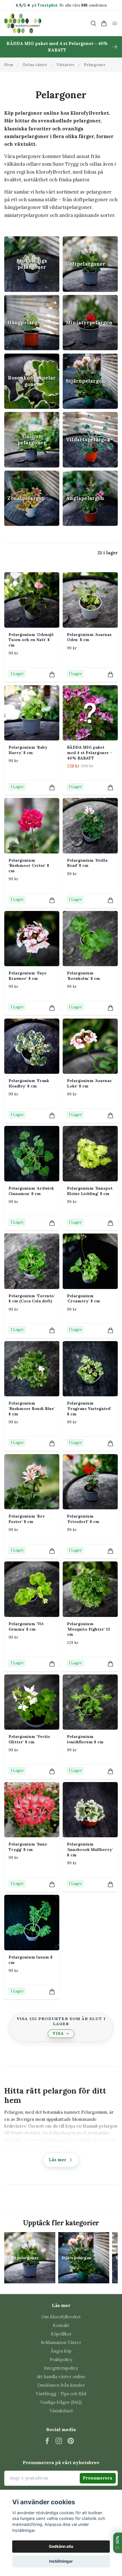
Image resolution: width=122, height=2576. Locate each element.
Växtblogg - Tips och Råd (61, 2394)
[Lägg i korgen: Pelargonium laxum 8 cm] (52, 1992)
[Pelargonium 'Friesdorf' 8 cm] (90, 1482)
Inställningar (61, 2561)
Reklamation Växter (61, 2342)
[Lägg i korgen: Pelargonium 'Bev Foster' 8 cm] (52, 1551)
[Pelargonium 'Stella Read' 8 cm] (90, 826)
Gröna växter (35, 65)
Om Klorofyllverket (61, 2317)
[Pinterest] (71, 2441)
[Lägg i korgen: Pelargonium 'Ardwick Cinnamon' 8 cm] (52, 1223)
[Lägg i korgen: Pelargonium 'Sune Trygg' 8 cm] (52, 1884)
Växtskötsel (61, 2411)
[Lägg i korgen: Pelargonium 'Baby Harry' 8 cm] (52, 788)
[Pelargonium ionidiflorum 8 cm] (90, 1702)
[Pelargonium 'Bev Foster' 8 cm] (32, 1482)
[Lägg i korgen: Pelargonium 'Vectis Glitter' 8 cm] (52, 1771)
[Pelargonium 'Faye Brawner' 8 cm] (32, 939)
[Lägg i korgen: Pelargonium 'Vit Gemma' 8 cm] (52, 1664)
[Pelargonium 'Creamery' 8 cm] (90, 1261)
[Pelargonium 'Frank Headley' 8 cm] (32, 1046)
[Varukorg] (104, 23)
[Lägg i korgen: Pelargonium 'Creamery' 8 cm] (111, 1330)
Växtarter (66, 65)
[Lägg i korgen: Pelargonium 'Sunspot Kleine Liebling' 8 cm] (111, 1223)
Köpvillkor (61, 2334)
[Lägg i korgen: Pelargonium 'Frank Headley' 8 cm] (52, 1115)
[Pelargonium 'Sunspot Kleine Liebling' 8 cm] (90, 1153)
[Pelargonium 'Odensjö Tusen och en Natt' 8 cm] (32, 600)
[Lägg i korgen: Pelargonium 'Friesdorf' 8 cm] (111, 1551)
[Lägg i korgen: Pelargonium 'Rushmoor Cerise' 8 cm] (52, 900)
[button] (61, 2125)
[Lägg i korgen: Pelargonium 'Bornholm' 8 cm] (111, 1008)
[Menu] (115, 23)
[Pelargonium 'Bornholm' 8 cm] (90, 939)
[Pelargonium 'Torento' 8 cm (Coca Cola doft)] (32, 1261)
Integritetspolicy (61, 2368)
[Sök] (93, 23)
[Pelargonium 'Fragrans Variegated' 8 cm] (90, 1369)
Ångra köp (61, 2351)
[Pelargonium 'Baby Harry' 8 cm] (32, 713)
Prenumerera (98, 2478)
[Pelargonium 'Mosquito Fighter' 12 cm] (90, 1589)
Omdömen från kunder (61, 2385)
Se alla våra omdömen (83, 5)
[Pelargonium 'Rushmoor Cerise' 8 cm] (32, 826)
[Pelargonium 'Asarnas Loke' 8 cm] (90, 1046)
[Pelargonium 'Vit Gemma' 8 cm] (32, 1589)
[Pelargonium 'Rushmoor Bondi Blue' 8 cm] (32, 1369)
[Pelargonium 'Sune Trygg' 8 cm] (32, 1810)
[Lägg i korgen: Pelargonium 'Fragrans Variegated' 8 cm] (111, 1443)
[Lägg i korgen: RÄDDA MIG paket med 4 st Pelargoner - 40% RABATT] (111, 788)
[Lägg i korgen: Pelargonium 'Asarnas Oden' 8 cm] (111, 675)
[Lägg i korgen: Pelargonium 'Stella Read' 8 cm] (111, 900)
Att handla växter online (61, 2377)
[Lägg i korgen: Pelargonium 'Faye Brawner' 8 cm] (52, 1008)
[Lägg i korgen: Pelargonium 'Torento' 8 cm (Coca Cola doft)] (52, 1330)
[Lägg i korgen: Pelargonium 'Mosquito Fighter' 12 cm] (111, 1664)
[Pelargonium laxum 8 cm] (32, 1922)
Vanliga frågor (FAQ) (61, 2402)
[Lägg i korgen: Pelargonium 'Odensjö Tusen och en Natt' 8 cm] (52, 675)
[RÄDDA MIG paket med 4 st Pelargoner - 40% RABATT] (90, 713)
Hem (9, 65)
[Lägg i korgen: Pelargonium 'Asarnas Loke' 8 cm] (111, 1115)
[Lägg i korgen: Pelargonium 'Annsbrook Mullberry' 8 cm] (111, 1884)
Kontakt (61, 2325)
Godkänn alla (61, 2546)
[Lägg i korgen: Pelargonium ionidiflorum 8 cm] (111, 1771)
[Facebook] (47, 2441)
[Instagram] (59, 2441)
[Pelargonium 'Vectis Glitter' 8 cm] (32, 1702)
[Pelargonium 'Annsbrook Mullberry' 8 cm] (90, 1810)
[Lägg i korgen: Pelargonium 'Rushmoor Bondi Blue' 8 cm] (52, 1443)
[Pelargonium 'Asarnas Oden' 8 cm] (90, 600)
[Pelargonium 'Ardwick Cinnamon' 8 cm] (32, 1153)
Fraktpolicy (61, 2360)
